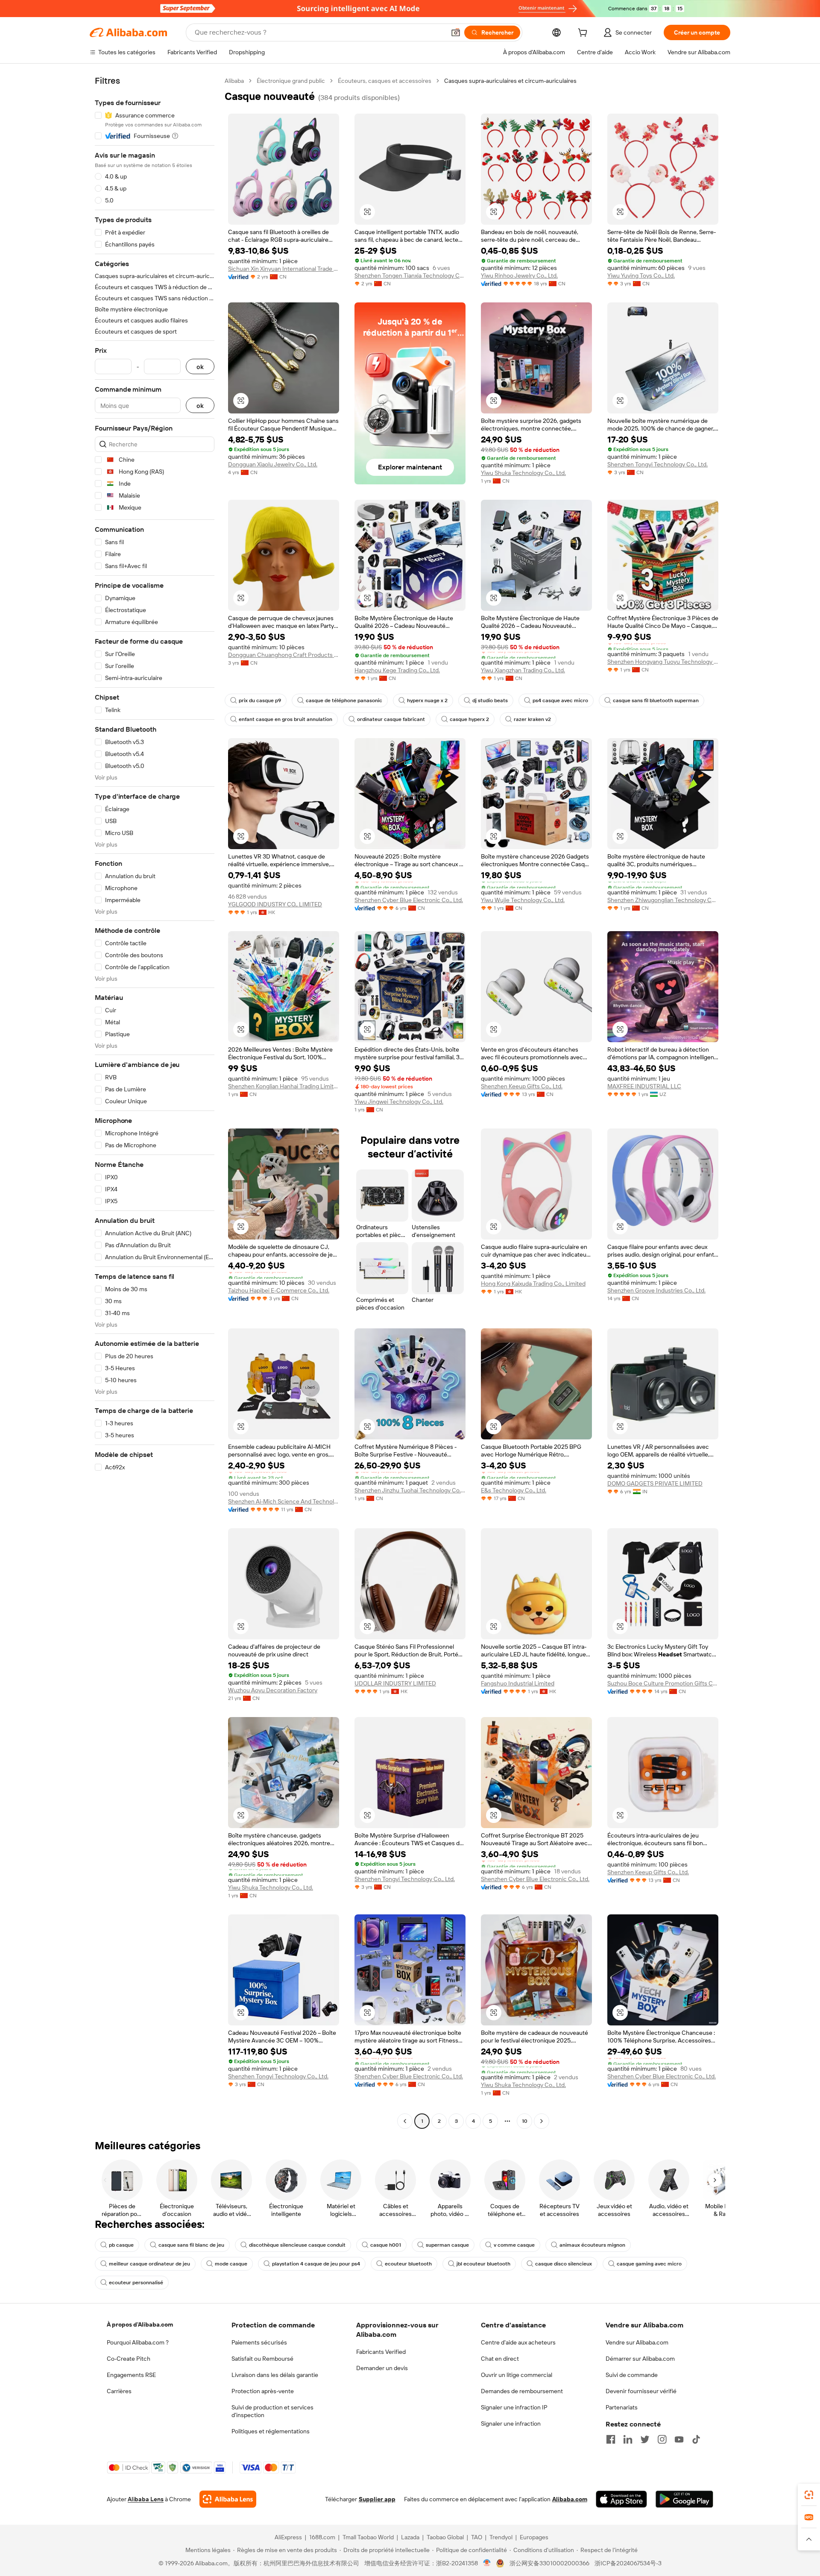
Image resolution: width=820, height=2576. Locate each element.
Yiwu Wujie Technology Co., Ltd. (523, 900)
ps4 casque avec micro (560, 700)
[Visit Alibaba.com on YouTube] (679, 2439)
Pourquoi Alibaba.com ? (138, 2342)
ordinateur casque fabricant (391, 719)
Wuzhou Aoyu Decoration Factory (273, 1690)
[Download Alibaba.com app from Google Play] (684, 2499)
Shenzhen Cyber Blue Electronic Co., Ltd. (409, 900)
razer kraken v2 (532, 719)
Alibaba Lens (146, 2499)
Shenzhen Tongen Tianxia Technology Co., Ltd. (410, 275)
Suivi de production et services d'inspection (272, 2411)
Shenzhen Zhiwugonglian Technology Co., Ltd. (663, 900)
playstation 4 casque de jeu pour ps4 (316, 2264)
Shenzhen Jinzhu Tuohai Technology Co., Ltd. (410, 1490)
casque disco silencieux (564, 2264)
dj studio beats (490, 700)
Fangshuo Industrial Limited (518, 1683)
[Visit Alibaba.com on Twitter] (645, 2439)
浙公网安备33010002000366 (549, 2563)
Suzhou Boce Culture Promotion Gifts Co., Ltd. (663, 1683)
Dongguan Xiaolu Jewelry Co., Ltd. (273, 464)
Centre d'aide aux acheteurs (518, 2342)
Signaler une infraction (511, 2424)
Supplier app (377, 2499)
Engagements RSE (131, 2375)
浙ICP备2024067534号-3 (628, 2563)
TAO (477, 2537)
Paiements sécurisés (259, 2342)
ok (200, 367)
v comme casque (514, 2245)
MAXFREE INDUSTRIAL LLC (644, 1086)
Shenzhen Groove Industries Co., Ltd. (656, 1290)
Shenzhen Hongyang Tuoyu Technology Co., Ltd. (663, 662)
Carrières (119, 2391)
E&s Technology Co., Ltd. (514, 1490)
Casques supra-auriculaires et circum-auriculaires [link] (510, 81)
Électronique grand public (291, 81)
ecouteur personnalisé (136, 2283)
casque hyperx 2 (469, 719)
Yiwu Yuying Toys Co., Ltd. (641, 275)
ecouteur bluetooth (408, 2264)
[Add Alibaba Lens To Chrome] (228, 2499)
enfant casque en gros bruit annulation (286, 719)
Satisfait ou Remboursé (262, 2359)
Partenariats (622, 2407)
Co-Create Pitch (129, 2359)
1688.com (322, 2537)
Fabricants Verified (381, 2352)
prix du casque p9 (260, 700)
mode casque (231, 2264)
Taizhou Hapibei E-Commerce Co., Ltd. (279, 1290)
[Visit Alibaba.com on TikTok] (696, 2439)
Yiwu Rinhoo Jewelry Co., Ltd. (519, 275)
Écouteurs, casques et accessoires (385, 81)
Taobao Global (445, 2537)
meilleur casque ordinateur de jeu (149, 2264)
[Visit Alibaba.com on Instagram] (662, 2439)
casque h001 (386, 2245)
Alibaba (234, 81)
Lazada (410, 2537)
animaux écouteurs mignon (592, 2245)
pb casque (121, 2245)
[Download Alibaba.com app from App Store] (621, 2499)
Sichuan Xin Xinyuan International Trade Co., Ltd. (284, 269)
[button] (456, 32)
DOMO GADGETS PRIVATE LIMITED (655, 1483)
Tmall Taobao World (368, 2537)
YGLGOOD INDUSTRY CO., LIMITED (275, 904)
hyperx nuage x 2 (427, 700)
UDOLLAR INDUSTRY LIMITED (395, 1683)
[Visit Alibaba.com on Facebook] (611, 2439)
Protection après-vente (263, 2391)
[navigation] (155, 1102)
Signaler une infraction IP (514, 2407)
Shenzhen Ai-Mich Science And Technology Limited (284, 1501)
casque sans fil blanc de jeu (191, 2245)
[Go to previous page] (405, 2121)
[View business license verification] (487, 2563)
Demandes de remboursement (522, 2391)
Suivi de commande (632, 2375)
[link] (809, 2495)
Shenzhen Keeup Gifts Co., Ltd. (522, 1086)
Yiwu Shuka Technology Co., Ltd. (523, 473)
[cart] (584, 34)
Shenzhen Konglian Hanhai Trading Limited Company (284, 1086)
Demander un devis (382, 2368)
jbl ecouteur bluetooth (483, 2264)
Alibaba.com (570, 2499)
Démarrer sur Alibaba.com (640, 2359)
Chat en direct (500, 2359)
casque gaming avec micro (649, 2264)
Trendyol (501, 2537)
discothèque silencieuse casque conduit (297, 2245)
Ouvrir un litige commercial (517, 2375)
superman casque (447, 2245)
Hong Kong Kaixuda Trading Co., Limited (533, 1284)
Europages (534, 2537)
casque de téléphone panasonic (344, 700)
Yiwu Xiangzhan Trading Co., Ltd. (523, 670)
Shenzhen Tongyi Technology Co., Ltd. (657, 464)
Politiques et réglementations (271, 2431)
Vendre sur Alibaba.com (637, 2342)
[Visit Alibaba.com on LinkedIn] (628, 2439)
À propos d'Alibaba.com (140, 2324)
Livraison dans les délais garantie (275, 2375)
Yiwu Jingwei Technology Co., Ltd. (399, 1102)
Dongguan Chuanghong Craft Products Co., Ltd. (284, 655)
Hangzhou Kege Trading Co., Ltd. (397, 670)
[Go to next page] (542, 2121)
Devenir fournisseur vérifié (641, 2391)
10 (525, 2121)
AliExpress (288, 2537)
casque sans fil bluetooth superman (656, 700)
